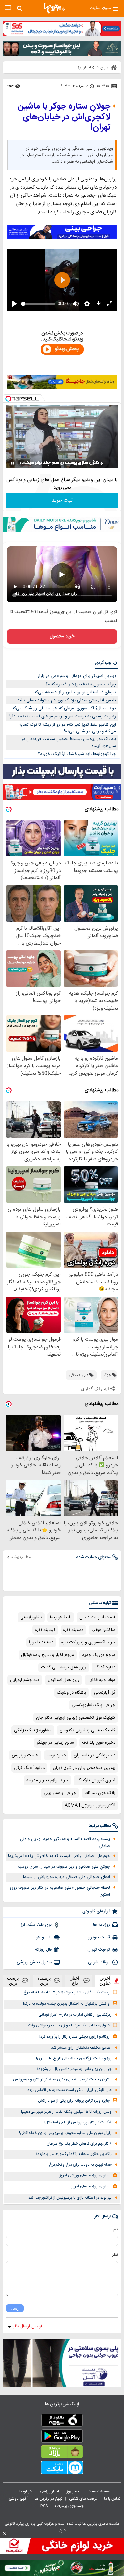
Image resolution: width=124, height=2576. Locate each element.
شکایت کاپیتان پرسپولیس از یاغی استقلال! (78, 2123)
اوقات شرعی (99, 1962)
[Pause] (12, 463)
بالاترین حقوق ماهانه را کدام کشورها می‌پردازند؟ (74, 2154)
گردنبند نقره (45, 1630)
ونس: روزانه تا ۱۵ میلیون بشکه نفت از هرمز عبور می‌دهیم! (66, 2112)
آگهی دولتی (18, 2499)
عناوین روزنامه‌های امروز (91, 2187)
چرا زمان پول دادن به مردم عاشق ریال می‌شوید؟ (74, 2069)
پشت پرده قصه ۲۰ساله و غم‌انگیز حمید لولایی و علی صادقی (65, 1843)
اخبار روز (74, 2491)
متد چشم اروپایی (25, 1680)
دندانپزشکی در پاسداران (95, 1755)
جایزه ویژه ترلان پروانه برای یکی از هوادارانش (74, 2101)
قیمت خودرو (99, 1937)
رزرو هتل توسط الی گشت (64, 1667)
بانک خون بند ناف (100, 1793)
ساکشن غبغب (103, 1630)
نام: (115, 2229)
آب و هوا (43, 1937)
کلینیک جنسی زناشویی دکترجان (87, 1730)
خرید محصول (62, 636)
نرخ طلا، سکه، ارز (36, 1925)
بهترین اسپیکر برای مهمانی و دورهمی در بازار (77, 676)
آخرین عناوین (105, 1981)
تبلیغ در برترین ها (48, 2499)
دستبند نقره (73, 1630)
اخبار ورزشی (50, 2491)
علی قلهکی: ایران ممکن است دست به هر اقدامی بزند (70, 2090)
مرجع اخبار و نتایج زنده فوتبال (48, 1655)
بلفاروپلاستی (31, 1617)
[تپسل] (8, 399)
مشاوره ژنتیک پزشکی (33, 1730)
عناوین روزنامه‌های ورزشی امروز (85, 2175)
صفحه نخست (99, 2491)
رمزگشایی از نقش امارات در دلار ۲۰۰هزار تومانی (75, 2015)
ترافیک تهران (99, 1950)
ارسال (15, 2308)
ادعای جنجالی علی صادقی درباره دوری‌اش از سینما (67, 1877)
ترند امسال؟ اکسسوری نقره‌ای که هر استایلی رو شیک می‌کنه (63, 708)
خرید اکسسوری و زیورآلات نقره (88, 1642)
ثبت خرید (62, 501)
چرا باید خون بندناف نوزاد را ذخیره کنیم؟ (81, 684)
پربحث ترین (13, 1981)
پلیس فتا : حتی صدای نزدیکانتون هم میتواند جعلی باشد (67, 700)
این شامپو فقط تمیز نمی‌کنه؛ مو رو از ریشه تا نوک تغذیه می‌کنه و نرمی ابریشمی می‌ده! (68, 728)
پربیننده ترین (44, 1981)
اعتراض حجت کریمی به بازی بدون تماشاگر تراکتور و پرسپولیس (62, 2080)
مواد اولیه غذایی (101, 1680)
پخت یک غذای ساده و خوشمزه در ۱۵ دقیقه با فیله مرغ (67, 1992)
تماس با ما (113, 2499)
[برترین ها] (54, 8)
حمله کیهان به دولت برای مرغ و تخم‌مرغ (80, 2165)
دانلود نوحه (56, 1755)
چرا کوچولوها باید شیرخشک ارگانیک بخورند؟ (77, 754)
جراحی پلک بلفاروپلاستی (94, 1705)
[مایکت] (62, 2469)
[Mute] (21, 463)
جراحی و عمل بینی (60, 1793)
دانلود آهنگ (105, 1667)
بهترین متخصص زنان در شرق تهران (84, 1768)
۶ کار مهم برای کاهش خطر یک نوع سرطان (79, 2144)
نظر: (115, 2255)
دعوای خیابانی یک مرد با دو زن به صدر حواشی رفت (69, 2026)
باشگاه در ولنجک (71, 1693)
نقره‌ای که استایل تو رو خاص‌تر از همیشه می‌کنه (74, 692)
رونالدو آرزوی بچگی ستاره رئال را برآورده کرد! (75, 2037)
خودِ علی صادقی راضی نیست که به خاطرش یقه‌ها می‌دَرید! (59, 1856)
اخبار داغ (75, 1981)
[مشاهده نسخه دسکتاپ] (8, 8)
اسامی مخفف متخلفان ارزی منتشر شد (81, 2048)
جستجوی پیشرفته (69, 2506)
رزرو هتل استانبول (63, 1680)
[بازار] (62, 2453)
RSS (44, 2506)
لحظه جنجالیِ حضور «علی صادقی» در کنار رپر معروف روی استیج (60, 1891)
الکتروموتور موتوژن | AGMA (90, 1805)
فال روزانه (43, 1950)
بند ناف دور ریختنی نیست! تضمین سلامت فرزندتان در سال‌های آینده (69, 743)
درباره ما (26, 2491)
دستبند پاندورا (41, 1642)
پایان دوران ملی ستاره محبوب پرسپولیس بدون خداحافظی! (65, 2133)
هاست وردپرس (25, 1755)
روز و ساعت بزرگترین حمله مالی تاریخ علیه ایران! (74, 2059)
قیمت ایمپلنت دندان (97, 1617)
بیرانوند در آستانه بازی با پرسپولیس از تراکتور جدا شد (70, 2198)
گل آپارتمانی (105, 1693)
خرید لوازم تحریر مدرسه (47, 1780)
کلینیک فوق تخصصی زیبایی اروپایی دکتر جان (76, 1718)
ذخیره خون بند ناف (99, 1743)
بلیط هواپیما (61, 1617)
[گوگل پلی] (62, 2437)
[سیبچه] (62, 2421)
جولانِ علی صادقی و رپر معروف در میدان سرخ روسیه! (63, 1867)
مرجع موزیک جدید (99, 1655)
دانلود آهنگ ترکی (29, 1768)
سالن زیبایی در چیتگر (55, 1743)
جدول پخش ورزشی (34, 1962)
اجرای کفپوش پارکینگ (96, 1780)
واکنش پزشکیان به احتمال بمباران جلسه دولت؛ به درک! (66, 2004)
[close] (5, 2534)
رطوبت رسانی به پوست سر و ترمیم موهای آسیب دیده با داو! (63, 716)
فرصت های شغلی (83, 2499)
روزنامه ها (102, 1925)
